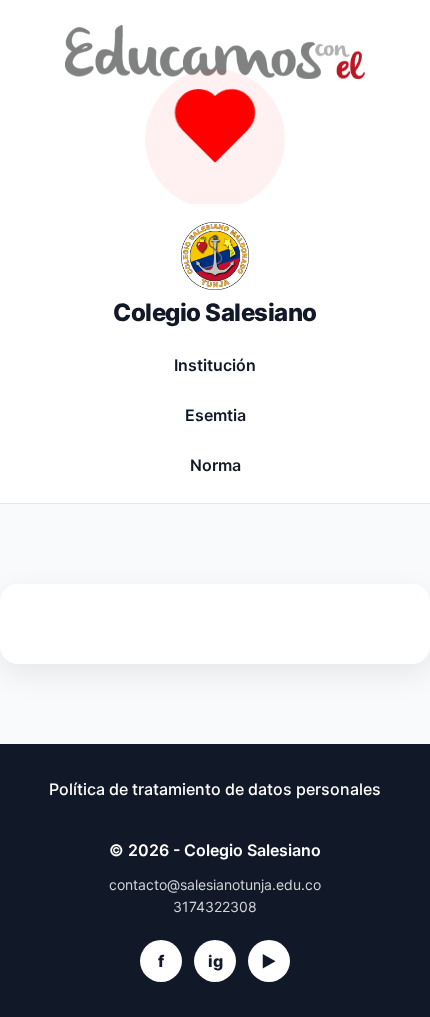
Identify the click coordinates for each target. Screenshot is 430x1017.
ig (215, 961)
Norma (215, 465)
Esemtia (215, 415)
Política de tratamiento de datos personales (215, 789)
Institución (215, 365)
